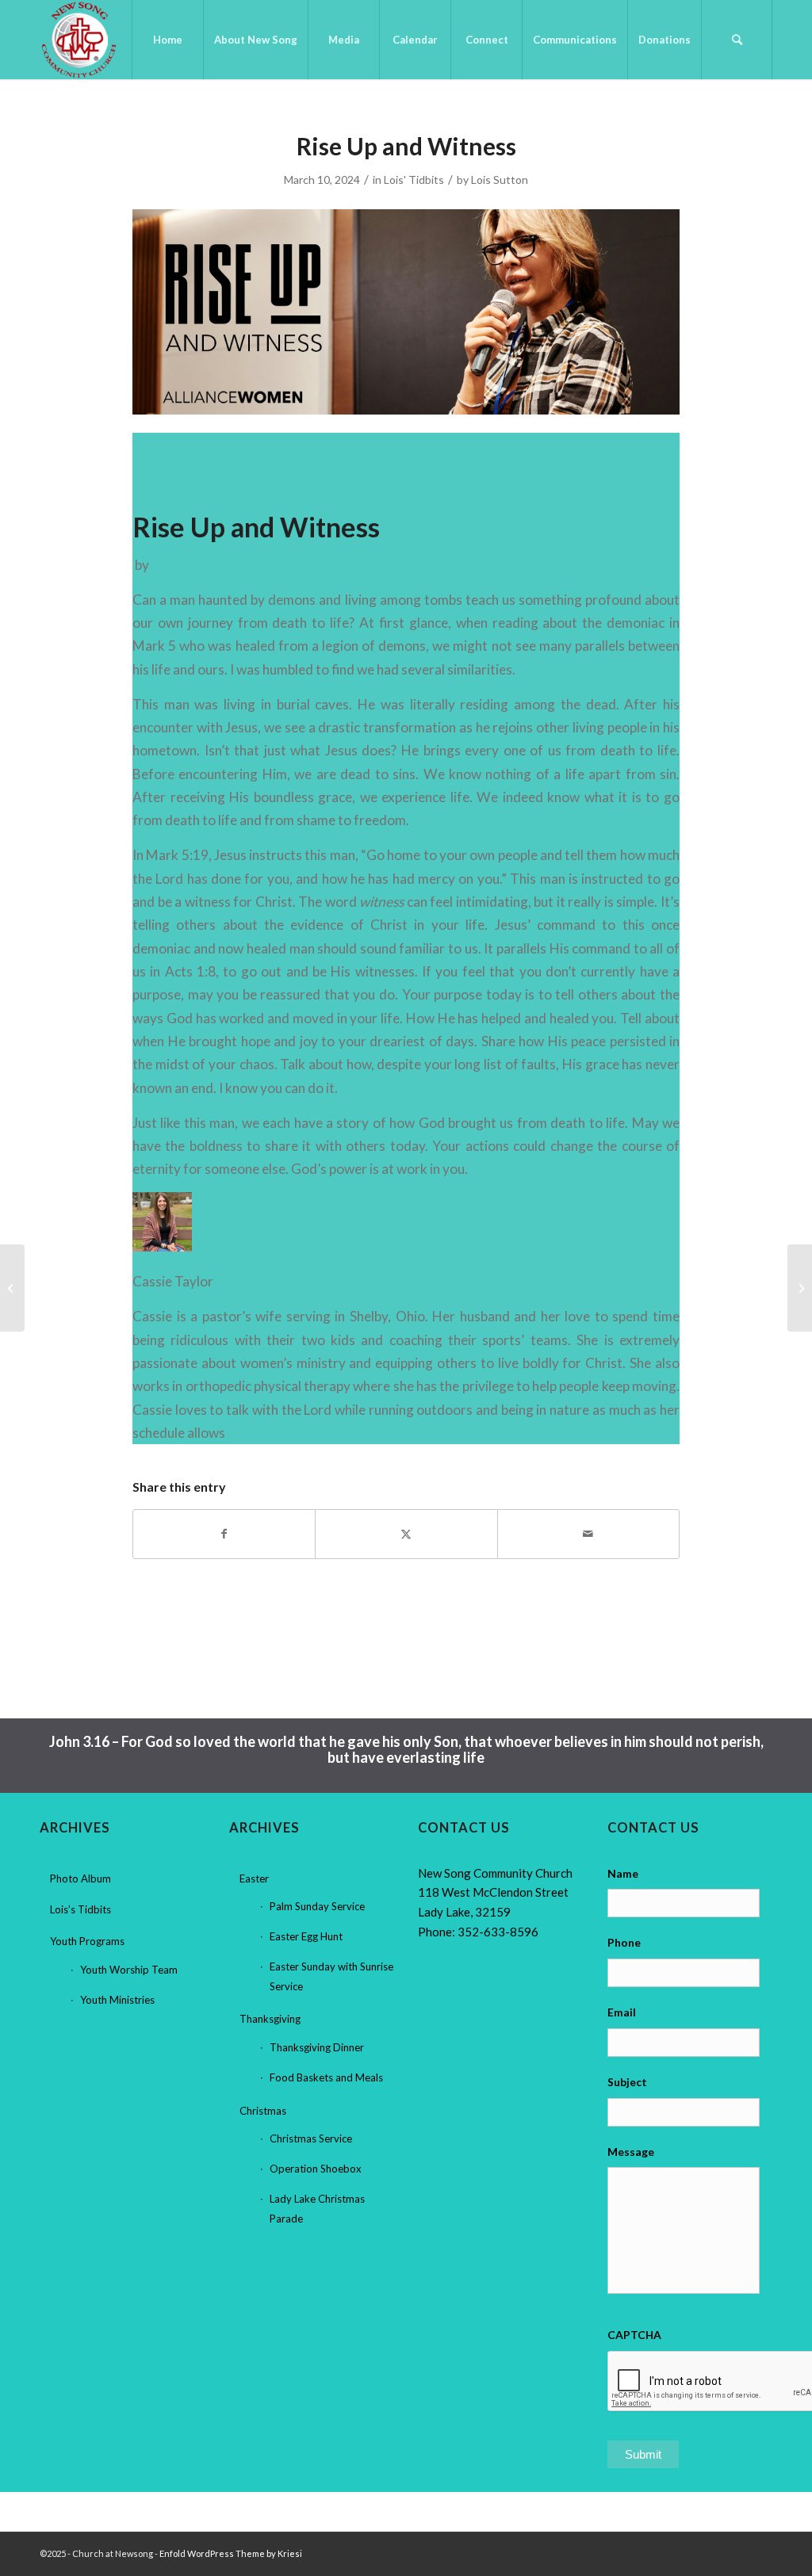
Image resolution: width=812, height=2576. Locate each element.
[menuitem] (167, 40)
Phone (624, 1942)
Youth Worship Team (129, 1970)
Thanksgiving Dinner (317, 2047)
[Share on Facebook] (224, 1534)
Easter (254, 1878)
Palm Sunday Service (317, 1906)
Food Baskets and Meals (326, 2077)
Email (622, 2012)
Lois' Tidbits (414, 180)
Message (631, 2152)
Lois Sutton (500, 180)
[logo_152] (79, 40)
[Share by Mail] (588, 1534)
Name (623, 1873)
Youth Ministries (117, 2000)
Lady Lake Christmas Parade (317, 2209)
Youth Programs (87, 1941)
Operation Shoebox (316, 2169)
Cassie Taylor (192, 565)
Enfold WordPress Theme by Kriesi (231, 2553)
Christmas (263, 2111)
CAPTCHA (634, 2335)
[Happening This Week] (12, 1288)
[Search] (737, 40)
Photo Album (80, 1878)
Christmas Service (311, 2138)
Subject (627, 2082)
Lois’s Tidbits (80, 1909)
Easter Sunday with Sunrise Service (331, 1976)
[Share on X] (406, 1534)
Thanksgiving (270, 2019)
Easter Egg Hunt (306, 1936)
